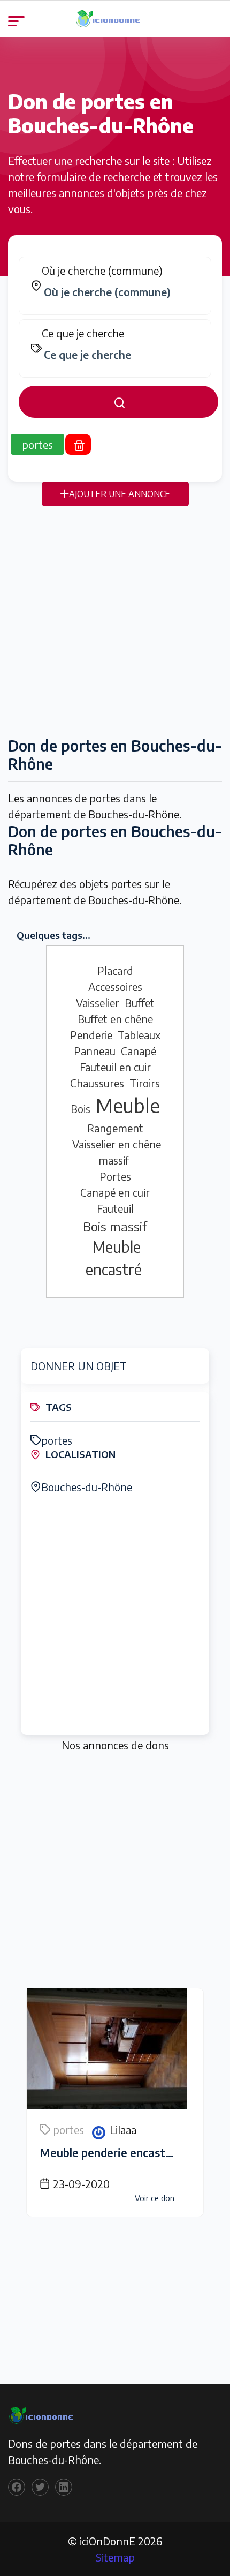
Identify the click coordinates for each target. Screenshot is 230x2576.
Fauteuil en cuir (115, 1067)
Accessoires (115, 986)
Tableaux (139, 1035)
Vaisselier (98, 1002)
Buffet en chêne (115, 1019)
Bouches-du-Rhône (87, 1487)
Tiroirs (145, 1083)
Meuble (128, 1105)
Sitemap (115, 2557)
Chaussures (97, 1083)
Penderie (91, 1035)
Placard (115, 970)
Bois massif (115, 1226)
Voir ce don (155, 2198)
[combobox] (120, 292)
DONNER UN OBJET (79, 1366)
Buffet (140, 1002)
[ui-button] (118, 402)
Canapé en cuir (115, 1192)
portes (57, 1440)
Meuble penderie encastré (108, 2153)
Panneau (95, 1051)
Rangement (115, 1128)
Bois (80, 1109)
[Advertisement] (115, 621)
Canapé (139, 1051)
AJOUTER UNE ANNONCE (120, 494)
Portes (115, 1176)
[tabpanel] (115, 337)
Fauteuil (115, 1208)
